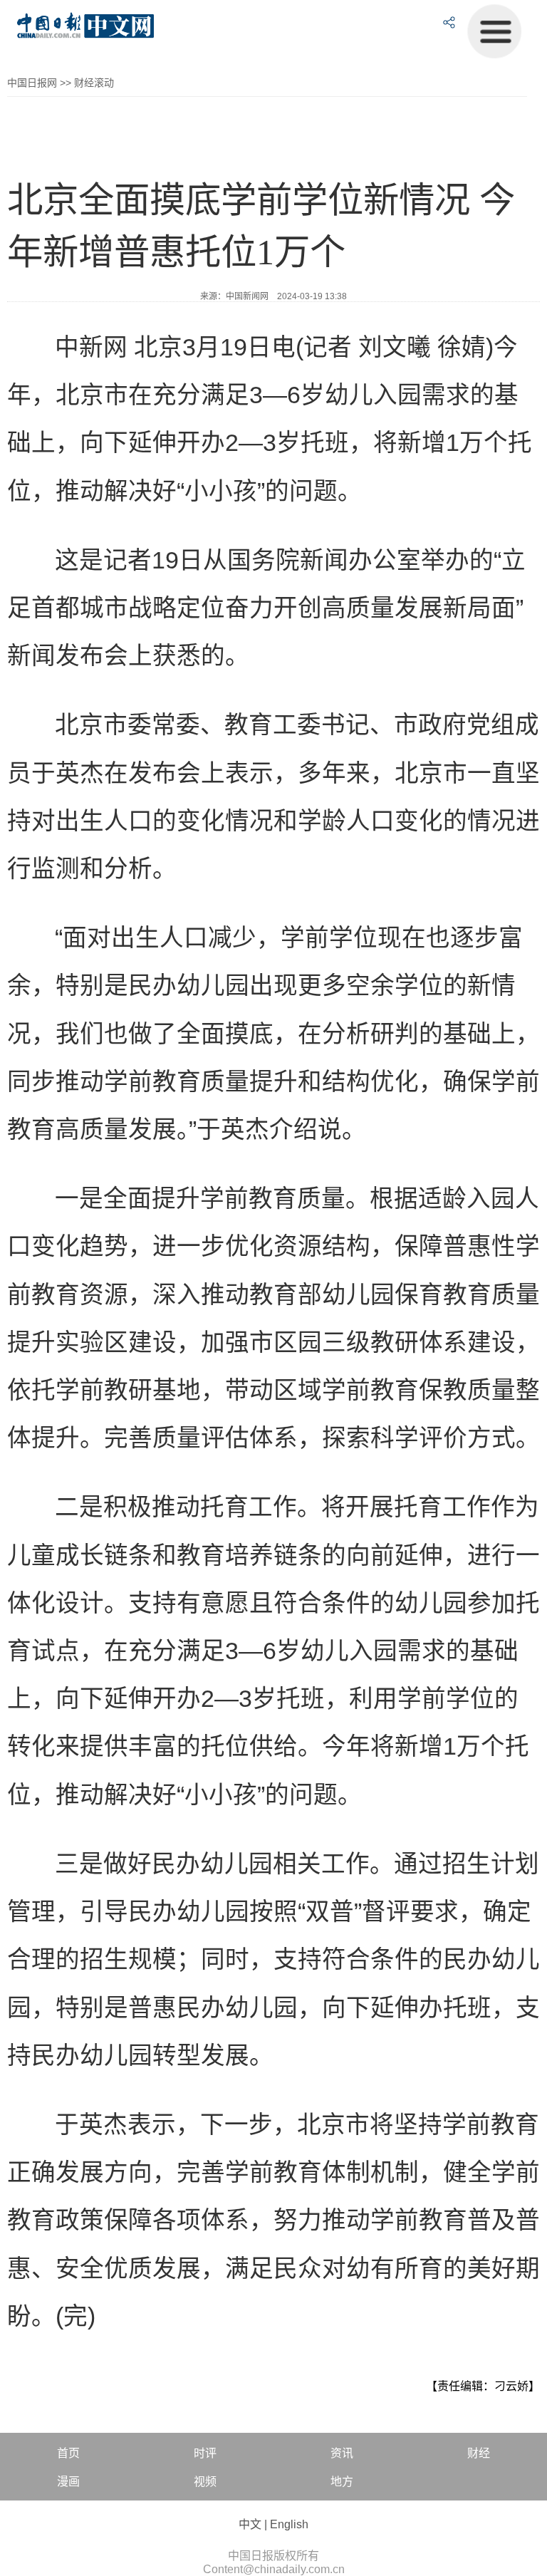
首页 (68, 2453)
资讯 (342, 2453)
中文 (250, 2524)
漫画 (68, 2482)
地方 (342, 2482)
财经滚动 (94, 83)
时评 (205, 2453)
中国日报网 (32, 83)
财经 (479, 2453)
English (289, 2524)
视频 (205, 2482)
